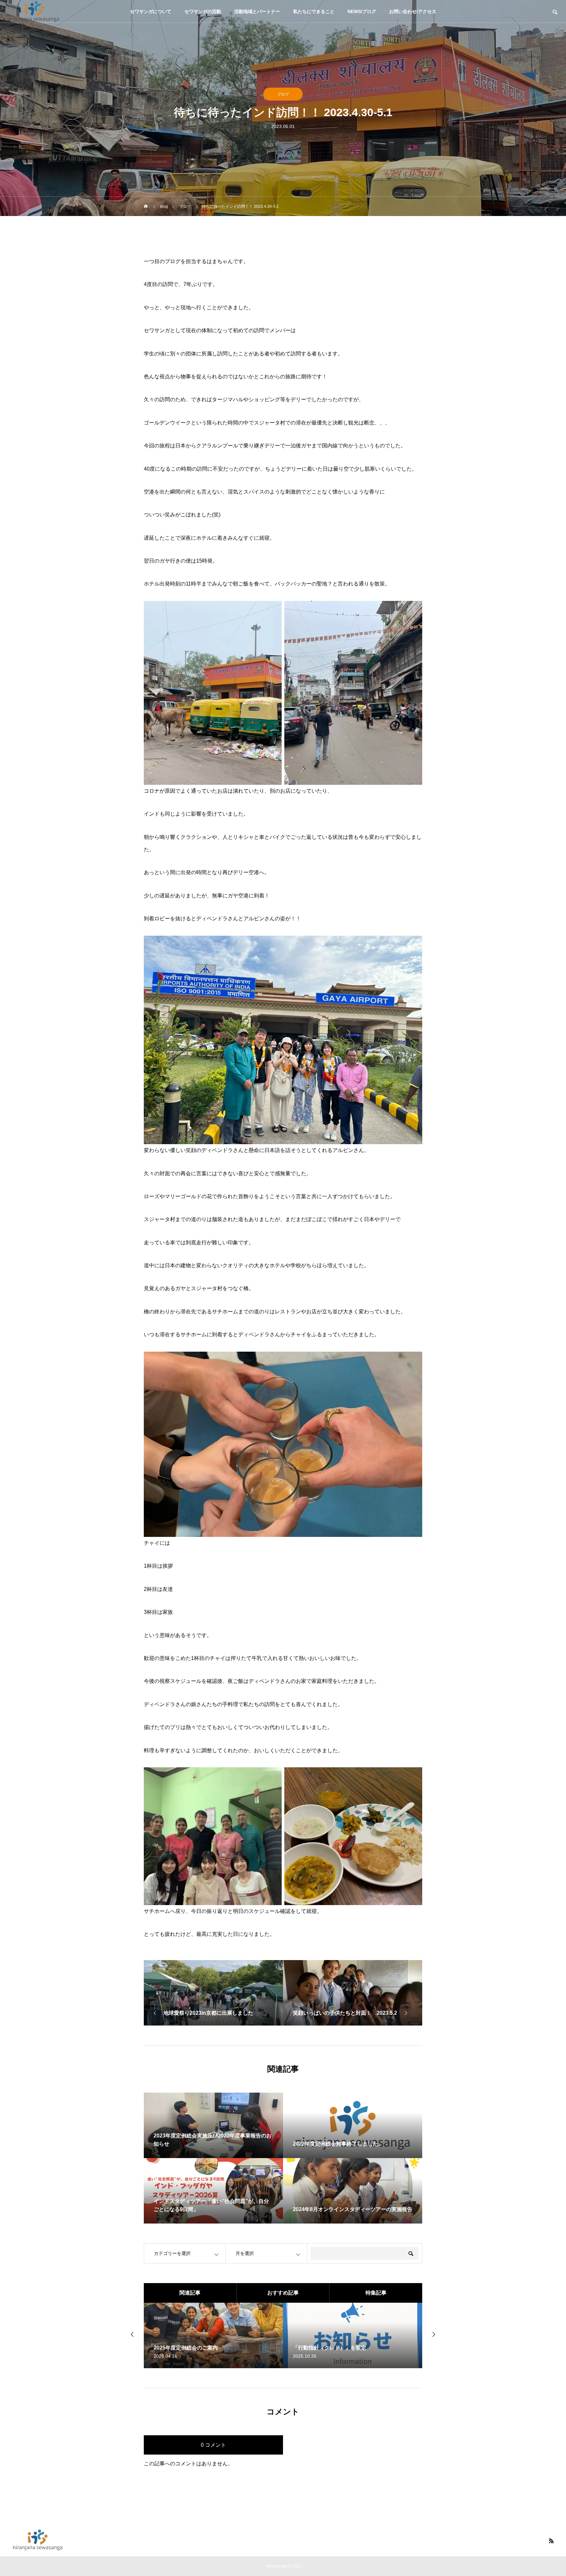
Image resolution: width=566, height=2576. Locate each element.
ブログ (283, 94)
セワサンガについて (151, 11)
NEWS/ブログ (362, 11)
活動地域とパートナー (257, 11)
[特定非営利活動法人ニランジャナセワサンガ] (34, 11)
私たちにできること (314, 11)
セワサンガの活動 (203, 11)
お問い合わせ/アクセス (413, 11)
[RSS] (551, 2541)
